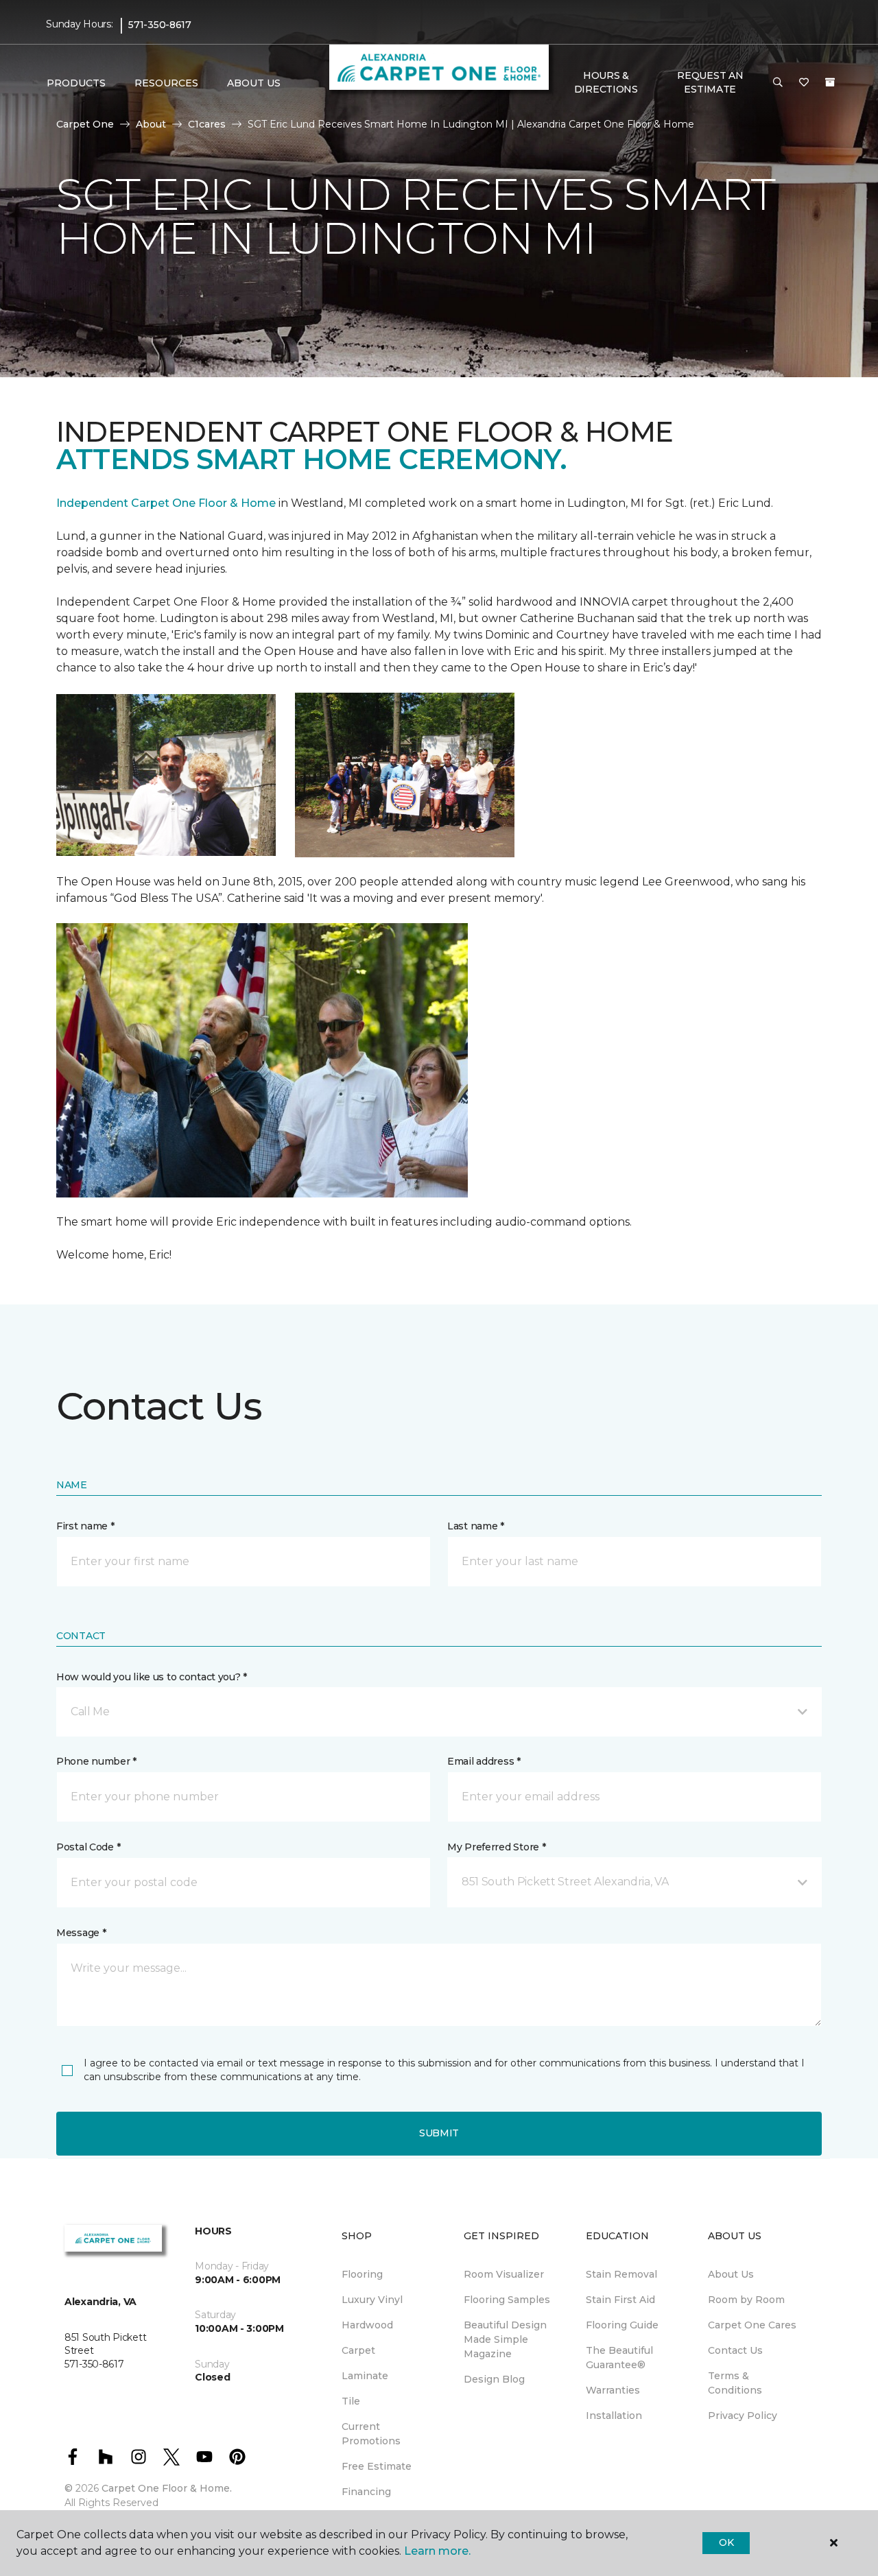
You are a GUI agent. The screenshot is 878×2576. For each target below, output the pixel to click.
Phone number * (96, 1761)
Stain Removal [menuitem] (621, 2274)
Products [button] (76, 83)
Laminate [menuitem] (365, 2376)
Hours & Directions (606, 82)
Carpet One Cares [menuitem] (752, 2325)
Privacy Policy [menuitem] (743, 2416)
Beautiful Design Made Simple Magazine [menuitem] (505, 2339)
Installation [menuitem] (614, 2416)
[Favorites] (804, 83)
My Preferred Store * (496, 1847)
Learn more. (437, 2551)
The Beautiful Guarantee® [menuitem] (619, 2358)
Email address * (484, 1761)
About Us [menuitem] (731, 2274)
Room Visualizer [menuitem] (504, 2274)
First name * (85, 1526)
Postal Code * (88, 1847)
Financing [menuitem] (366, 2492)
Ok (726, 2542)
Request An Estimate (710, 82)
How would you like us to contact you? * (152, 1677)
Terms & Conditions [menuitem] (735, 2383)
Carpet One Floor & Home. (167, 2488)
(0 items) (830, 82)
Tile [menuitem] (351, 2401)
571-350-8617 (160, 25)
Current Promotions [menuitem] (371, 2434)
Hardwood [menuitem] (367, 2325)
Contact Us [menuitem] (735, 2350)
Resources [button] (166, 83)
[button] (778, 83)
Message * (81, 1933)
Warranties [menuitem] (613, 2390)
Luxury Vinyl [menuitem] (372, 2300)
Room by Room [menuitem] (746, 2300)
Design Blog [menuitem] (494, 2379)
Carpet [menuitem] (358, 2350)
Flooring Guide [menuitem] (622, 2325)
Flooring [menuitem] (362, 2274)
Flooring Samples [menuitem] (507, 2300)
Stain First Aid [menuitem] (620, 2300)
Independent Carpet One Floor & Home (166, 503)
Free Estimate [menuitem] (377, 2466)
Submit (439, 2133)
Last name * (476, 1526)
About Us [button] (254, 83)
